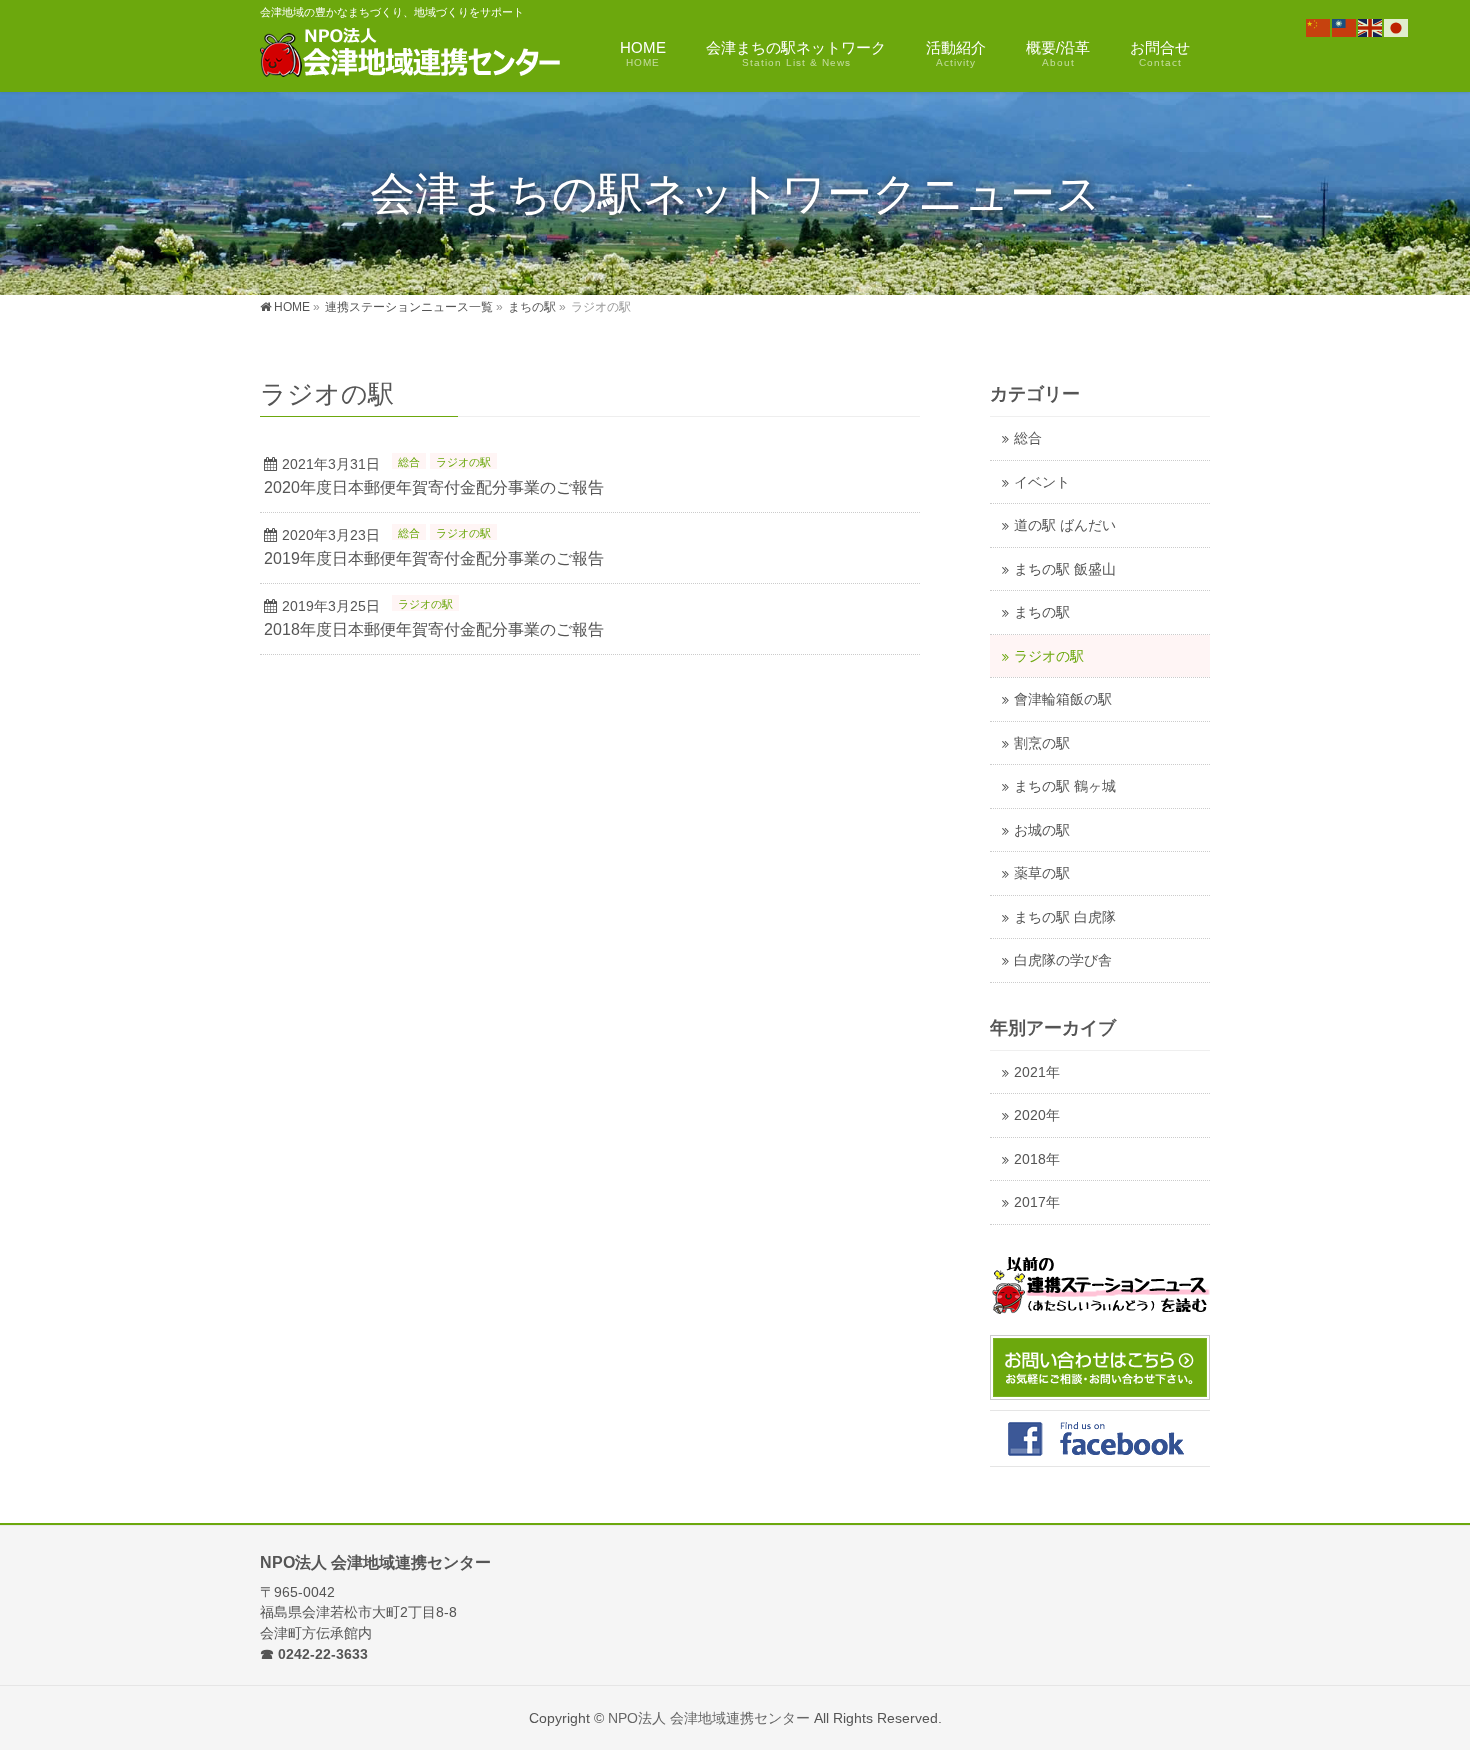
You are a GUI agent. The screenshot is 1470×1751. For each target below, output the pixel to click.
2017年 (1037, 1202)
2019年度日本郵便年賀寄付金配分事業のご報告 (434, 558)
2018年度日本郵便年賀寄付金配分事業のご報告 (434, 629)
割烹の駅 (1042, 743)
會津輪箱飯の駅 (1063, 699)
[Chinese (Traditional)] (1345, 26)
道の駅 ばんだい (1065, 525)
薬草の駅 (1042, 873)
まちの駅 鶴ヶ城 (1065, 786)
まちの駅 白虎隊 (1065, 917)
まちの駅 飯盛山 (1065, 569)
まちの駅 (1042, 612)
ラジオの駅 (463, 462)
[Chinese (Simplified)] (1319, 26)
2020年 (1037, 1115)
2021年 (1037, 1072)
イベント (1042, 482)
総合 (409, 462)
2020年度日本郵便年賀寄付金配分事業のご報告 (434, 487)
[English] (1371, 26)
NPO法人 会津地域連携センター (709, 1718)
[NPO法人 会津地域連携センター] (412, 55)
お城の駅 (1042, 830)
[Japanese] (1397, 26)
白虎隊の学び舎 (1063, 960)
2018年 (1037, 1159)
